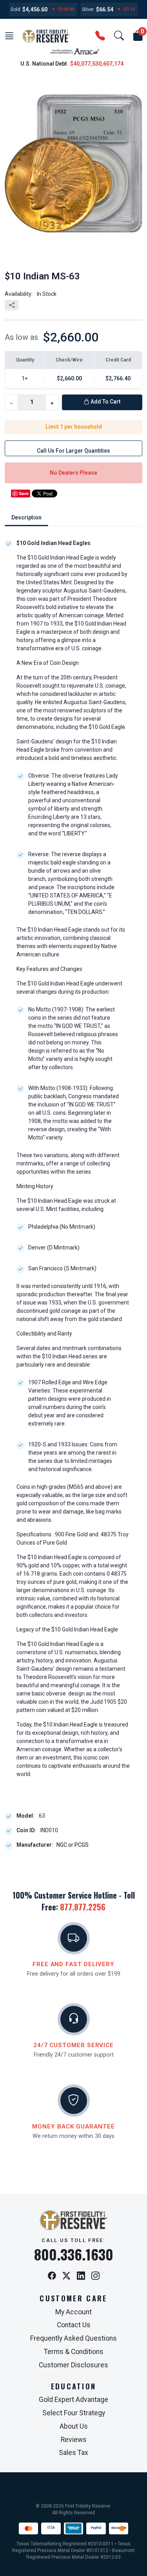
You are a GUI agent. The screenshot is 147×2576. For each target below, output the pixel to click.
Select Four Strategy (74, 2413)
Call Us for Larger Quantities (73, 451)
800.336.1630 (74, 2254)
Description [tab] (26, 517)
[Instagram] (95, 2276)
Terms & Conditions (74, 2352)
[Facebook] (52, 2276)
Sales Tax (73, 2453)
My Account (73, 2312)
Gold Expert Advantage (73, 2400)
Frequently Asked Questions (73, 2338)
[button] (9, 36)
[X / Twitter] (66, 2276)
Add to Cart (105, 402)
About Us (74, 2426)
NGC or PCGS (73, 1845)
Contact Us (74, 2325)
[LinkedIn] (81, 2276)
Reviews (74, 2440)
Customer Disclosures (73, 2365)
